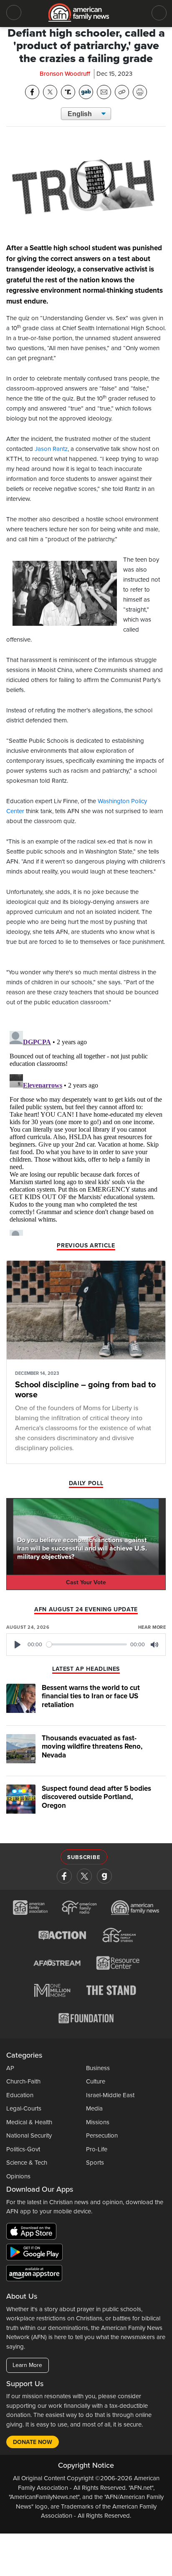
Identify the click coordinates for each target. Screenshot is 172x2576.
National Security (29, 2135)
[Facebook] (64, 1876)
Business (98, 2068)
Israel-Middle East (110, 2095)
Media (94, 2108)
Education (20, 2095)
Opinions (18, 2176)
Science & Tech (27, 2163)
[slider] (87, 1644)
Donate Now (33, 2442)
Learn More (27, 2365)
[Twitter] (84, 1876)
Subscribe (84, 1857)
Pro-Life (97, 2149)
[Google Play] (37, 2254)
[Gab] (104, 1876)
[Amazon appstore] (34, 2275)
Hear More (152, 1627)
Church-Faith (23, 2081)
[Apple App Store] (33, 2233)
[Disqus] (86, 1132)
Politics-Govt (23, 2149)
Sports (95, 2163)
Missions (98, 2122)
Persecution (102, 2135)
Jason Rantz (51, 449)
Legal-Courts (24, 2108)
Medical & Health (29, 2122)
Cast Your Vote (86, 1582)
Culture (96, 2081)
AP (10, 2068)
